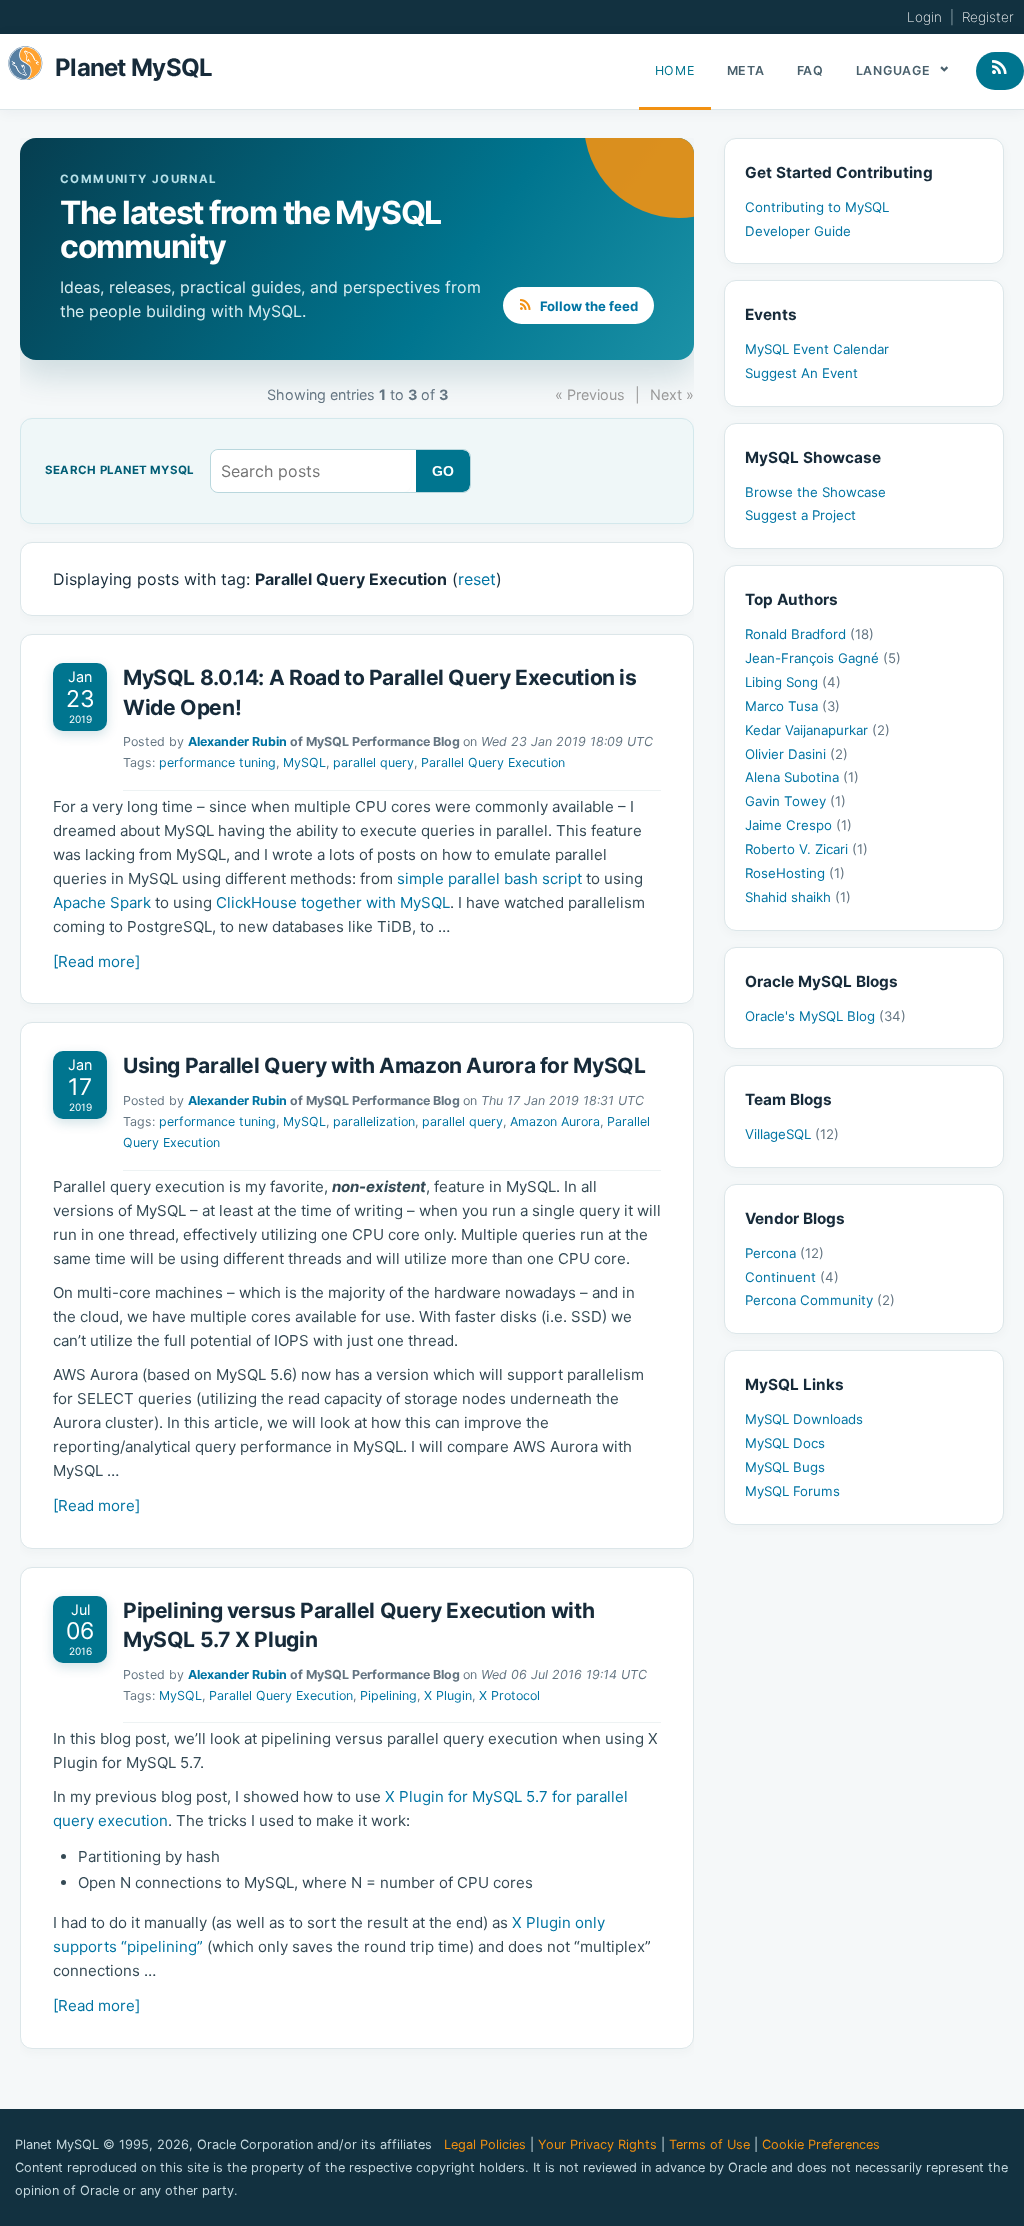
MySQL (304, 762)
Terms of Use (709, 2144)
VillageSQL (792, 1134)
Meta (746, 70)
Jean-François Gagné (823, 658)
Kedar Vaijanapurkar (817, 730)
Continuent (792, 1277)
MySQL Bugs (785, 1467)
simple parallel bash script (489, 878)
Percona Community (820, 1300)
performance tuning (217, 762)
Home (675, 70)
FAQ (810, 70)
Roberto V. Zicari (806, 849)
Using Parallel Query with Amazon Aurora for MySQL (384, 1065)
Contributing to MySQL (817, 207)
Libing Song (793, 682)
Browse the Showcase (815, 492)
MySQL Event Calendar (817, 349)
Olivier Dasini (796, 754)
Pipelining (388, 1695)
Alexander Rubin (237, 741)
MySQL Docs (785, 1443)
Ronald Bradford (809, 634)
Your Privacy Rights (597, 2144)
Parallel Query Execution (493, 762)
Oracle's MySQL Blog (825, 1016)
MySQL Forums (792, 1491)
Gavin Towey (795, 801)
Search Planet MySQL (119, 471)
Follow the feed (587, 306)
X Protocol (509, 1695)
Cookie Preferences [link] (821, 2144)
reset (477, 579)
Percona (784, 1253)
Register (988, 17)
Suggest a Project (800, 515)
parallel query (373, 762)
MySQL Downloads (804, 1419)
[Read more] (96, 961)
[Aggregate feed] (1000, 71)
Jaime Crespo (798, 825)
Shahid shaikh (798, 897)
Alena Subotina (802, 777)
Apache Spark (102, 902)
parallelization (374, 1121)
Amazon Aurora (555, 1121)
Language (895, 70)
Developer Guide (798, 231)
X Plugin (448, 1695)
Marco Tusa (792, 706)
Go (443, 471)
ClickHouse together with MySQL (333, 902)
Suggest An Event (801, 373)
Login (924, 17)
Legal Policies (485, 2144)
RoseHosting (795, 873)
